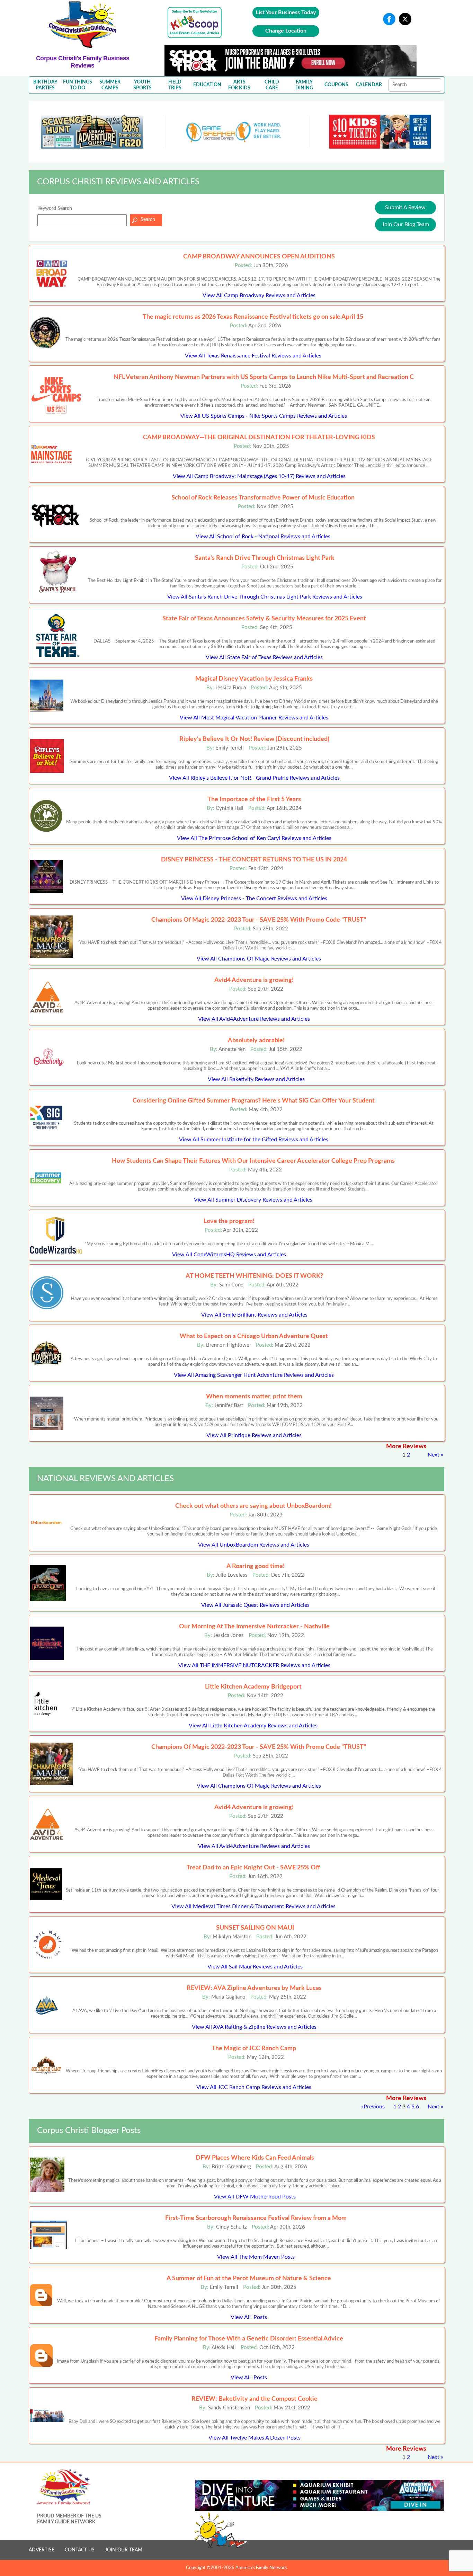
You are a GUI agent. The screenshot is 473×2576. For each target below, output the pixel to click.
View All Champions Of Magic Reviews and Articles (259, 959)
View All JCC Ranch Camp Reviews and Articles (254, 2087)
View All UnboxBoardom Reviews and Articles (254, 1545)
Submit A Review (405, 207)
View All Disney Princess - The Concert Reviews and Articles (254, 898)
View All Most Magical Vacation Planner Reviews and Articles (254, 718)
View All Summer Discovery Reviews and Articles (253, 1200)
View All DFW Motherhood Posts (255, 2197)
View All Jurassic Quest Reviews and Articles (255, 1605)
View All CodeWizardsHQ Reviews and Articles (229, 1255)
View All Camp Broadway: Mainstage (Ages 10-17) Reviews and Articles (259, 476)
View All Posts (249, 2317)
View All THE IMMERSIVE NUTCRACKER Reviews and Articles (254, 1665)
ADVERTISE (42, 2550)
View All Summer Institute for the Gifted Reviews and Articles (254, 1140)
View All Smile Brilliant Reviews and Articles (254, 1315)
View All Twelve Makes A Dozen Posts (255, 2438)
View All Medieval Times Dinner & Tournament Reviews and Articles (253, 1906)
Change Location (286, 31)
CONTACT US (80, 2550)
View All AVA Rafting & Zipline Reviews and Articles (254, 2027)
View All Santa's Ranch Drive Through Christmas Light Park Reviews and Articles (265, 597)
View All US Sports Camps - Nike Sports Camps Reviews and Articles (264, 416)
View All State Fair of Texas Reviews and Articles (264, 657)
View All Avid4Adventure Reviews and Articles (254, 1019)
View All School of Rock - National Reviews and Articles (263, 537)
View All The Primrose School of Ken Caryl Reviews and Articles (254, 838)
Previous (374, 2107)
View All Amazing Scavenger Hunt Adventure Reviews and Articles (254, 1375)
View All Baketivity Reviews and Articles (256, 1079)
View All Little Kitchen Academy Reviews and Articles (253, 1726)
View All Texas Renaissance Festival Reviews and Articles (253, 356)
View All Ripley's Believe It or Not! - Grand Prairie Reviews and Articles (254, 778)
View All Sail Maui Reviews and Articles (255, 1967)
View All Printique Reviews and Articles (254, 1435)
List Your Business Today (286, 12)
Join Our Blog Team (405, 224)
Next (434, 1455)
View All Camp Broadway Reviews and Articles (259, 295)
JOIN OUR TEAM (124, 2550)
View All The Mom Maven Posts (256, 2257)
